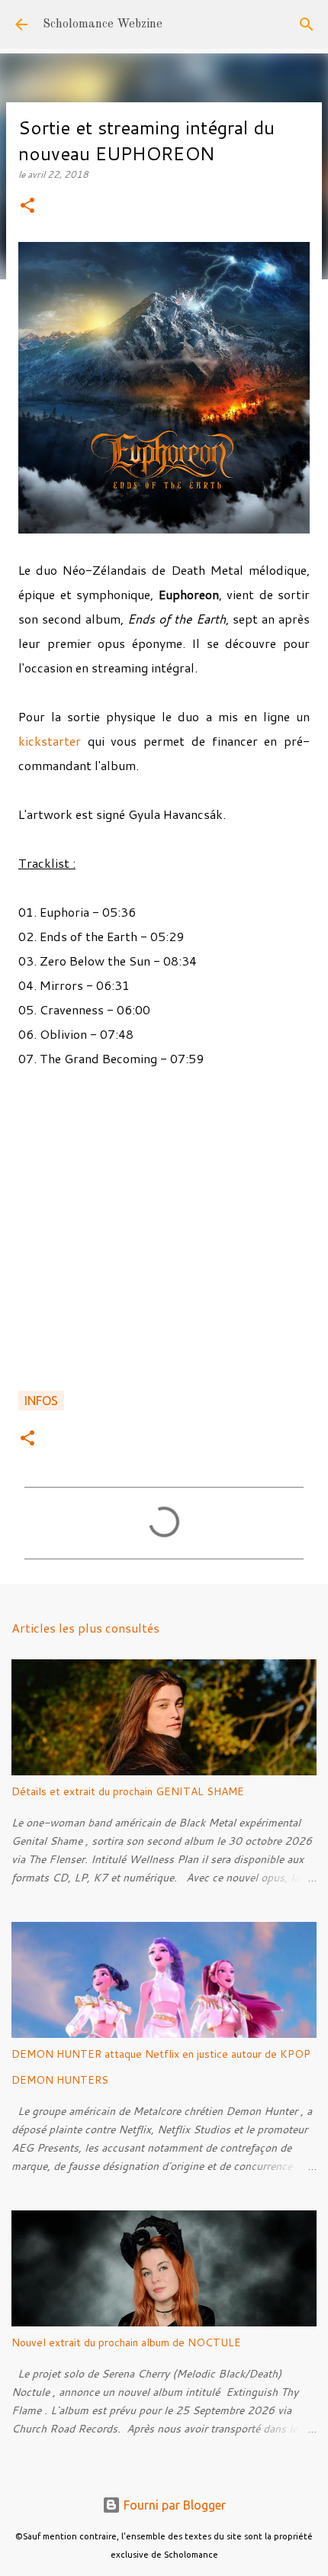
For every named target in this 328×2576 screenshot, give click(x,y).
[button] (27, 206)
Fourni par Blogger (173, 2505)
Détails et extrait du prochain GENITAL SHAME (128, 1791)
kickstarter (50, 741)
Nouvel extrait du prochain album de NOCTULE (126, 2342)
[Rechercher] (307, 24)
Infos (41, 1401)
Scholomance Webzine (103, 24)
